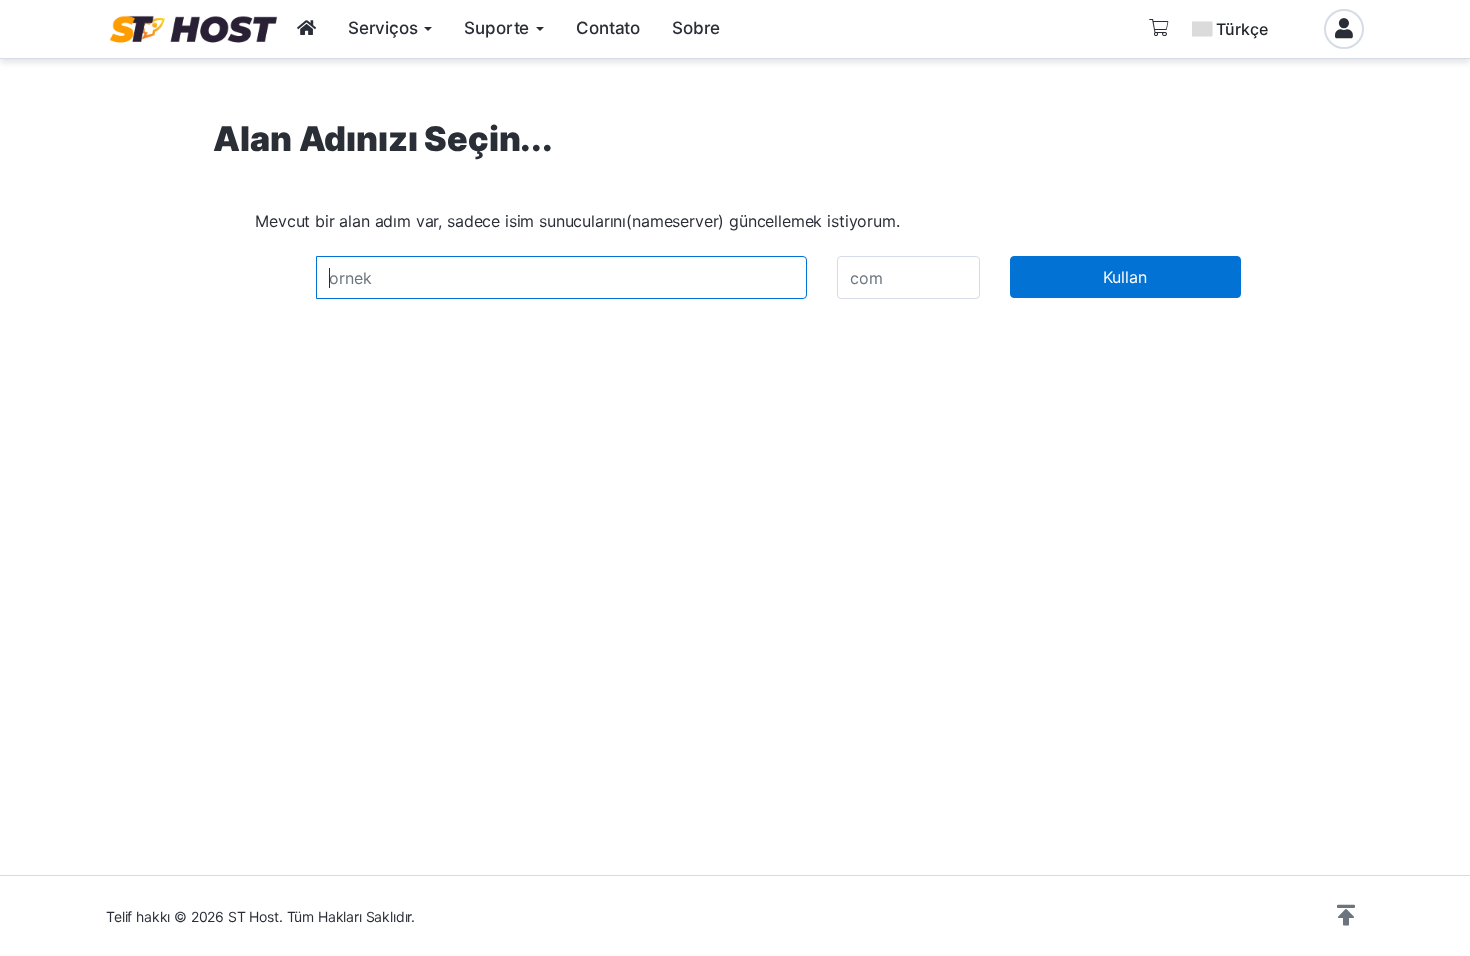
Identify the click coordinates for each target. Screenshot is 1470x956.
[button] (1346, 916)
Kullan (1125, 277)
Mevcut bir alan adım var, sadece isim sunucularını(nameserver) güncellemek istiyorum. (577, 221)
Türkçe (1242, 29)
